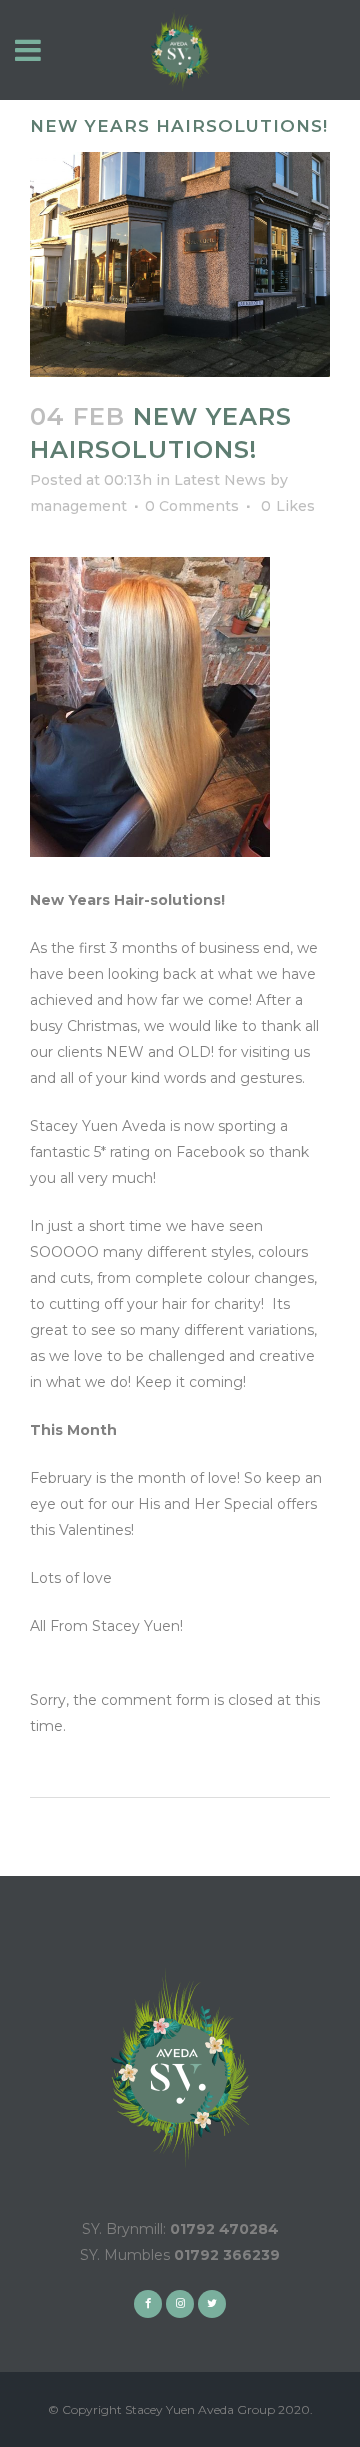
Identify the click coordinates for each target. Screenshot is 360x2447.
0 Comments (192, 506)
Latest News (220, 480)
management (78, 506)
